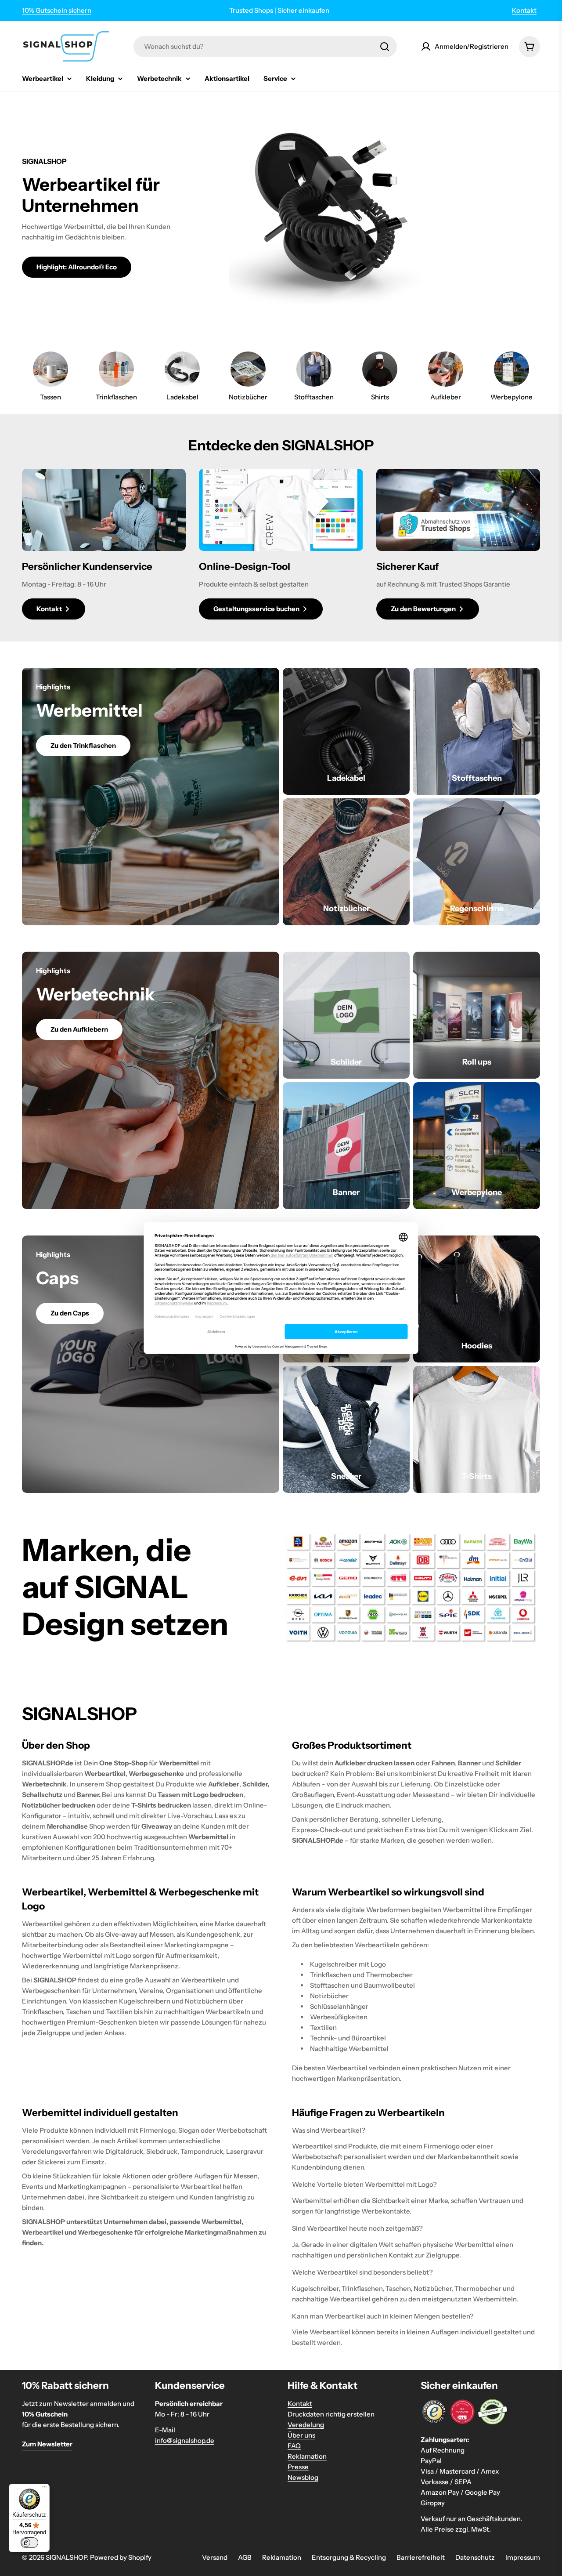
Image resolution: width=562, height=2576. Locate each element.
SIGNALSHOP (66, 2557)
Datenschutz (475, 2557)
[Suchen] (385, 47)
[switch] (29, 2543)
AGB (245, 2557)
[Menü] (44, 2489)
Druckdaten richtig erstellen (331, 2414)
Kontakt (524, 10)
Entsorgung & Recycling (349, 2557)
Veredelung (306, 2425)
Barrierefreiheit (421, 2557)
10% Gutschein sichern (57, 10)
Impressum (523, 2557)
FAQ (294, 2446)
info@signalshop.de (185, 2440)
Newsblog (303, 2477)
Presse (298, 2467)
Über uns (301, 2435)
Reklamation (307, 2456)
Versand (215, 2557)
